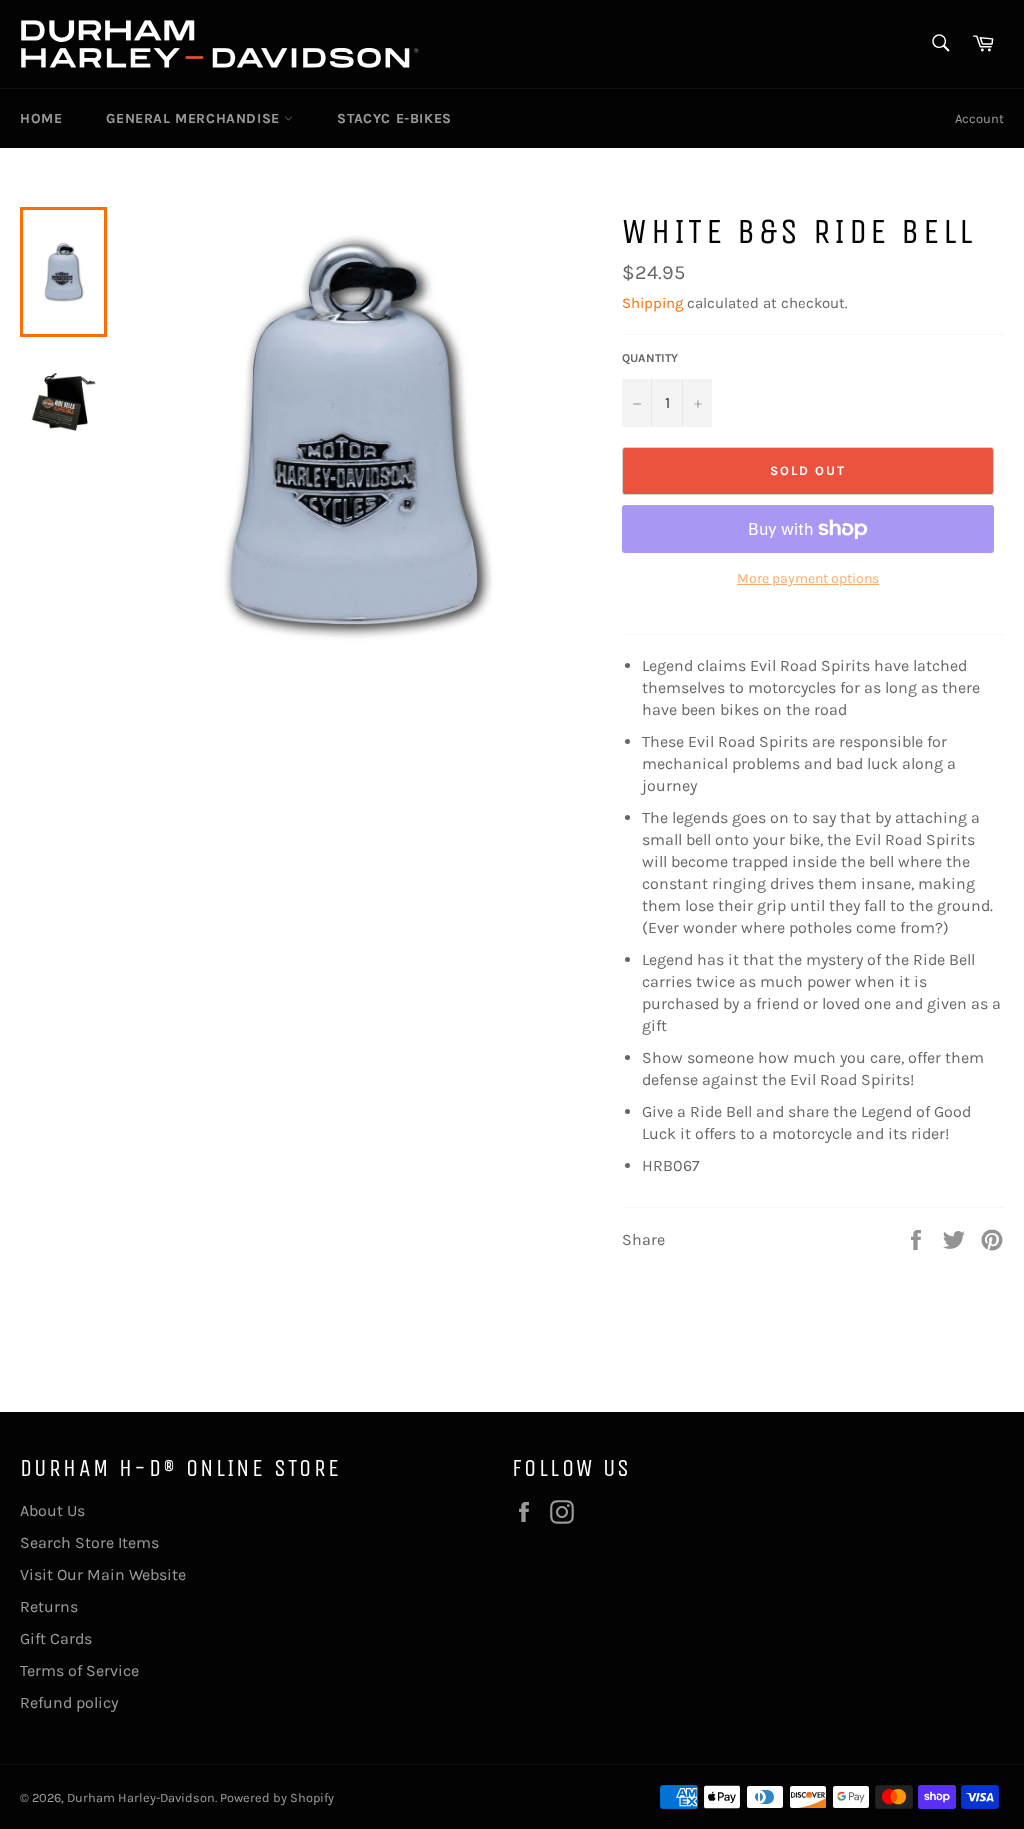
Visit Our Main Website (103, 1574)
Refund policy (69, 1702)
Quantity (650, 358)
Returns (49, 1606)
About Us (52, 1510)
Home (41, 118)
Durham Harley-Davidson (141, 1797)
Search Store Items (89, 1542)
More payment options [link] (808, 578)
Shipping (652, 303)
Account (979, 118)
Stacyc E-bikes (394, 118)
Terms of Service (79, 1670)
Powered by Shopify (277, 1797)
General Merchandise (195, 118)
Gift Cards (56, 1638)
